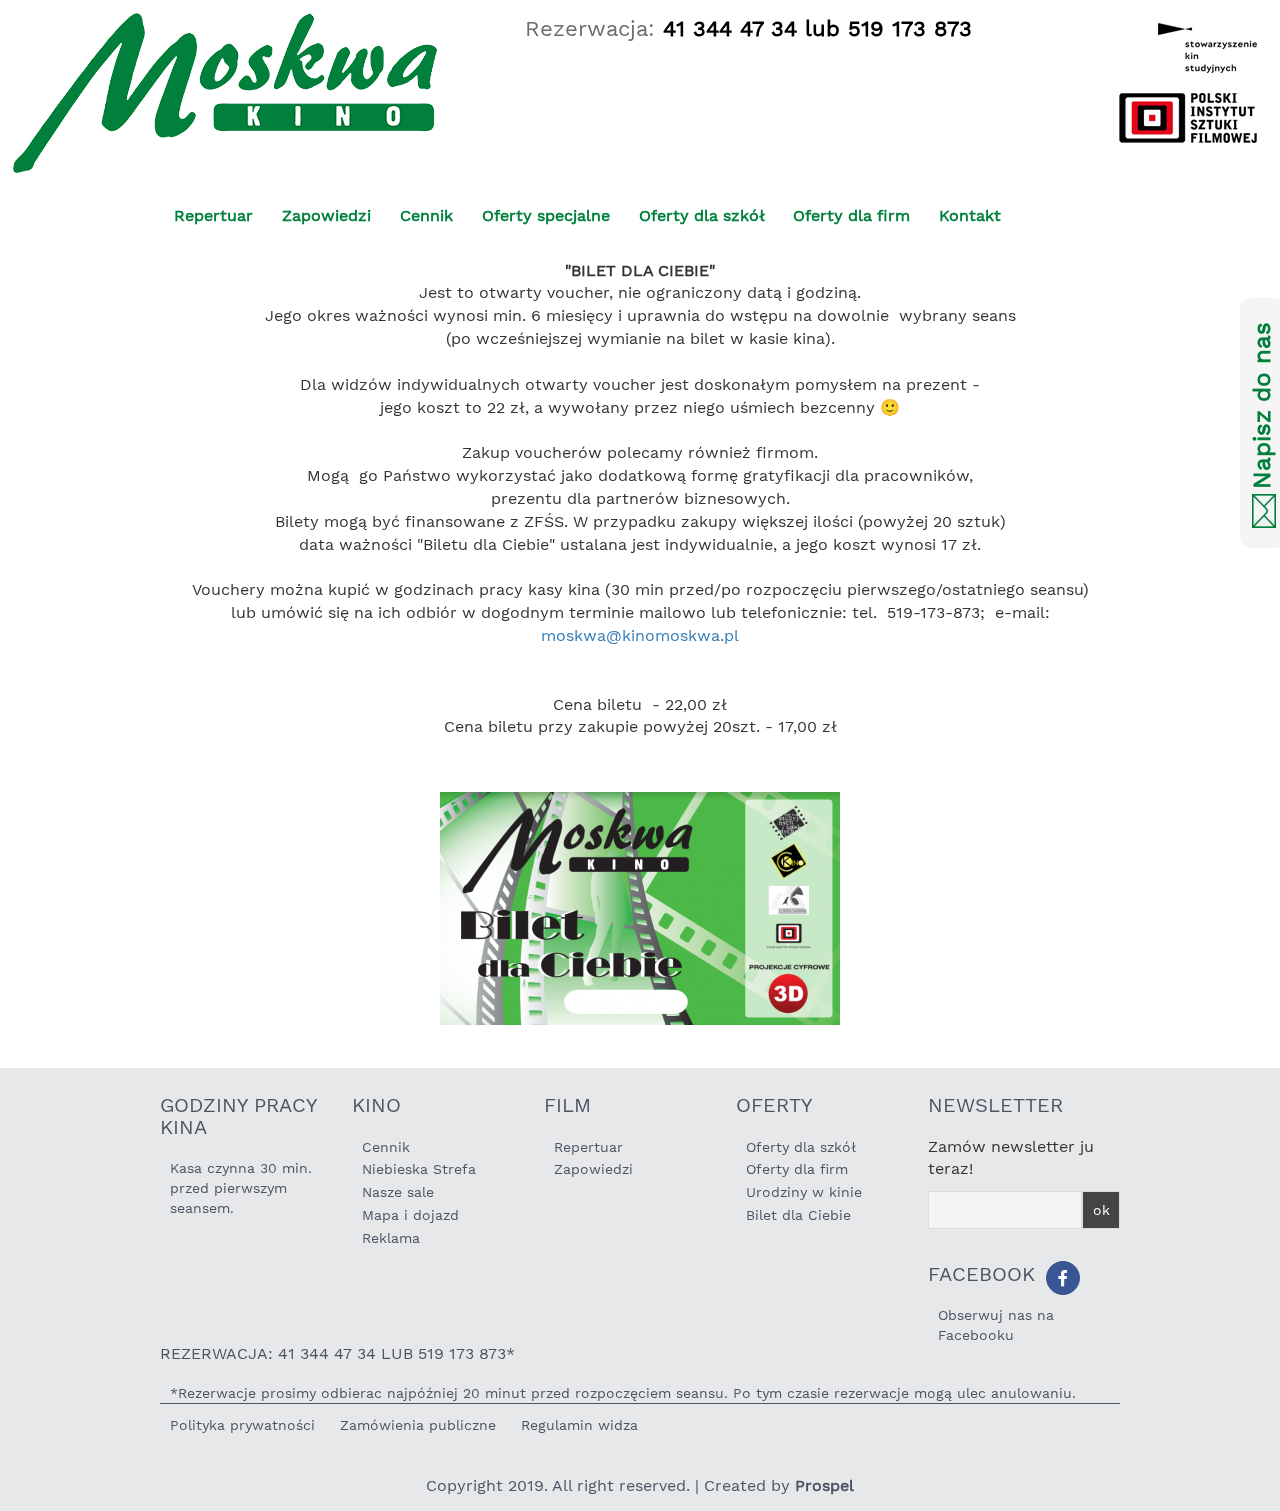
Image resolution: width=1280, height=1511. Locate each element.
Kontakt (970, 215)
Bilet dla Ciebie (798, 1215)
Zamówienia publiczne (418, 1425)
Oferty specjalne (546, 215)
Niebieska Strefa (419, 1169)
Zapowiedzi (326, 215)
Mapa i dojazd (410, 1215)
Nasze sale (398, 1192)
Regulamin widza (579, 1425)
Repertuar (213, 215)
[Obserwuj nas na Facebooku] (1063, 1278)
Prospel (824, 1485)
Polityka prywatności (242, 1425)
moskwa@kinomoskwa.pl (640, 635)
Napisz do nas (1262, 406)
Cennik (426, 215)
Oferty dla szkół (702, 215)
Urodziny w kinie (804, 1192)
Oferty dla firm (851, 215)
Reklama (391, 1238)
